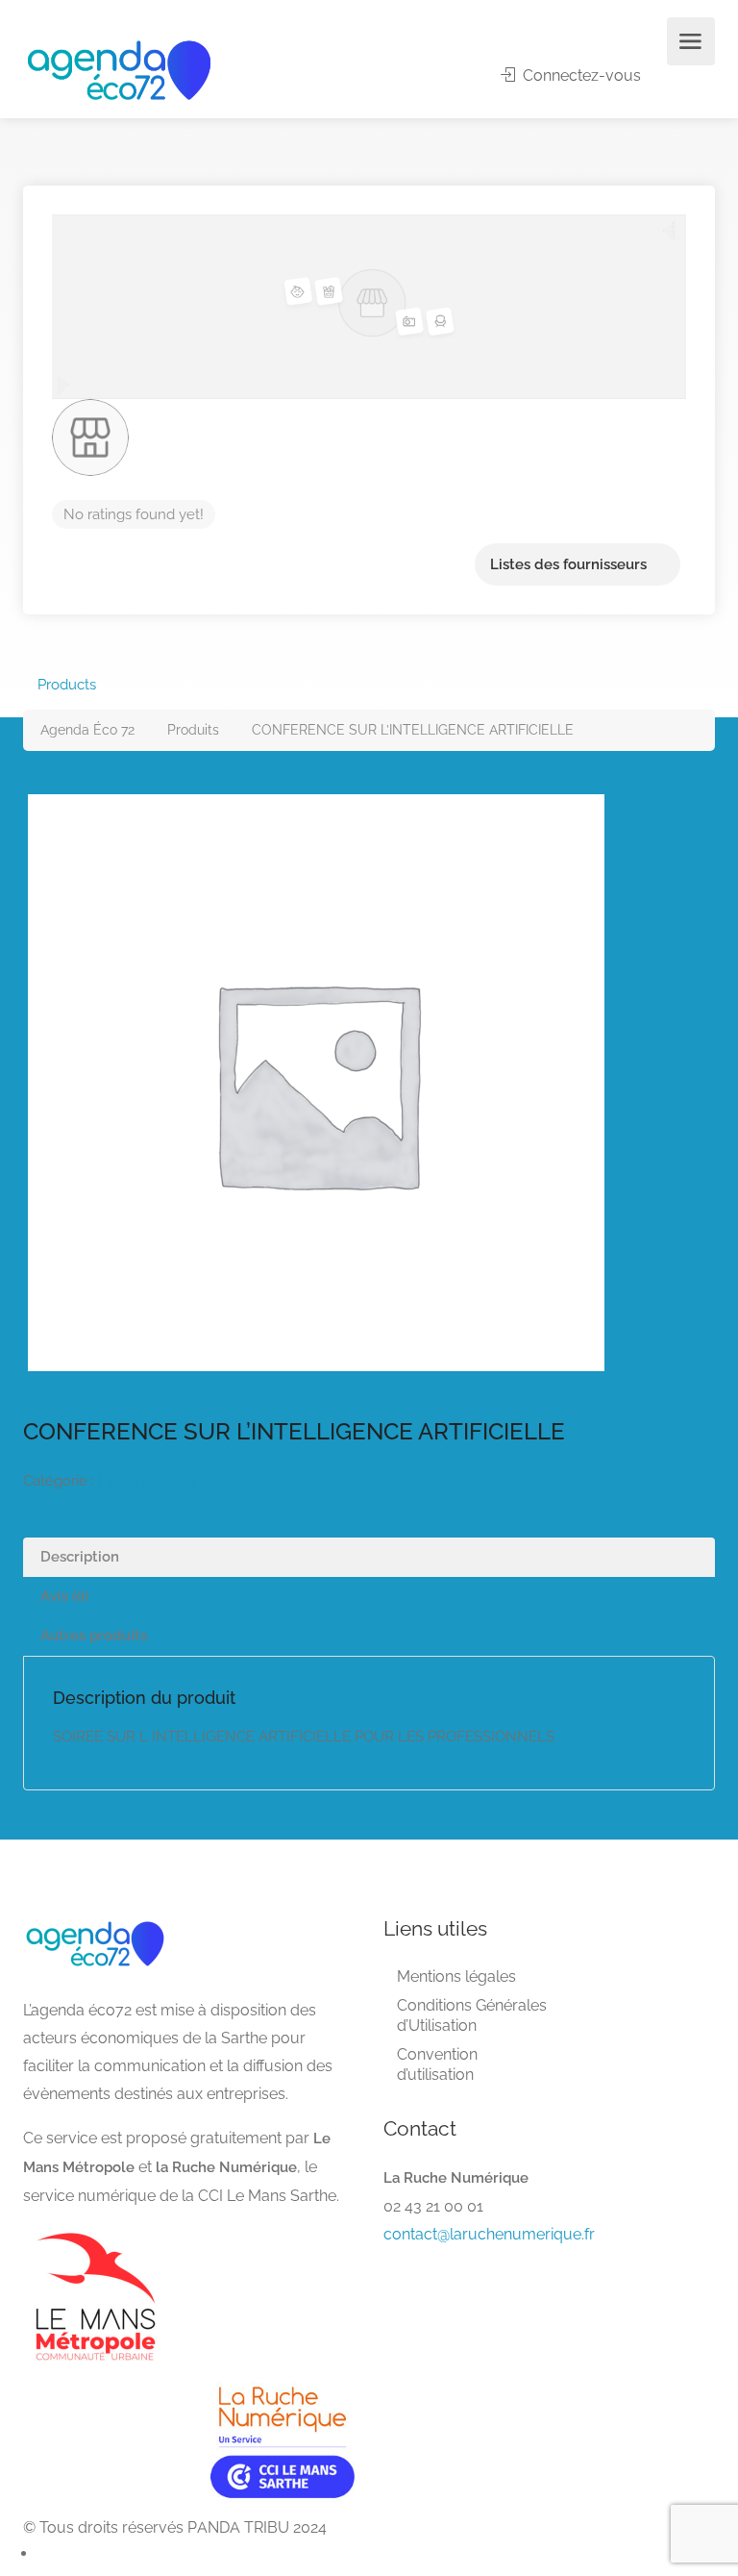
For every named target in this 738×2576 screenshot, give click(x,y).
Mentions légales (456, 1976)
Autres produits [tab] (94, 1636)
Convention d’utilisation (437, 2064)
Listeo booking (147, 1481)
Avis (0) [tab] (64, 1596)
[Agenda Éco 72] (119, 69)
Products (67, 685)
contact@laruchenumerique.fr (489, 2234)
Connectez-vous (580, 75)
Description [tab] (80, 1557)
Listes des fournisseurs (568, 564)
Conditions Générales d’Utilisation (472, 2015)
